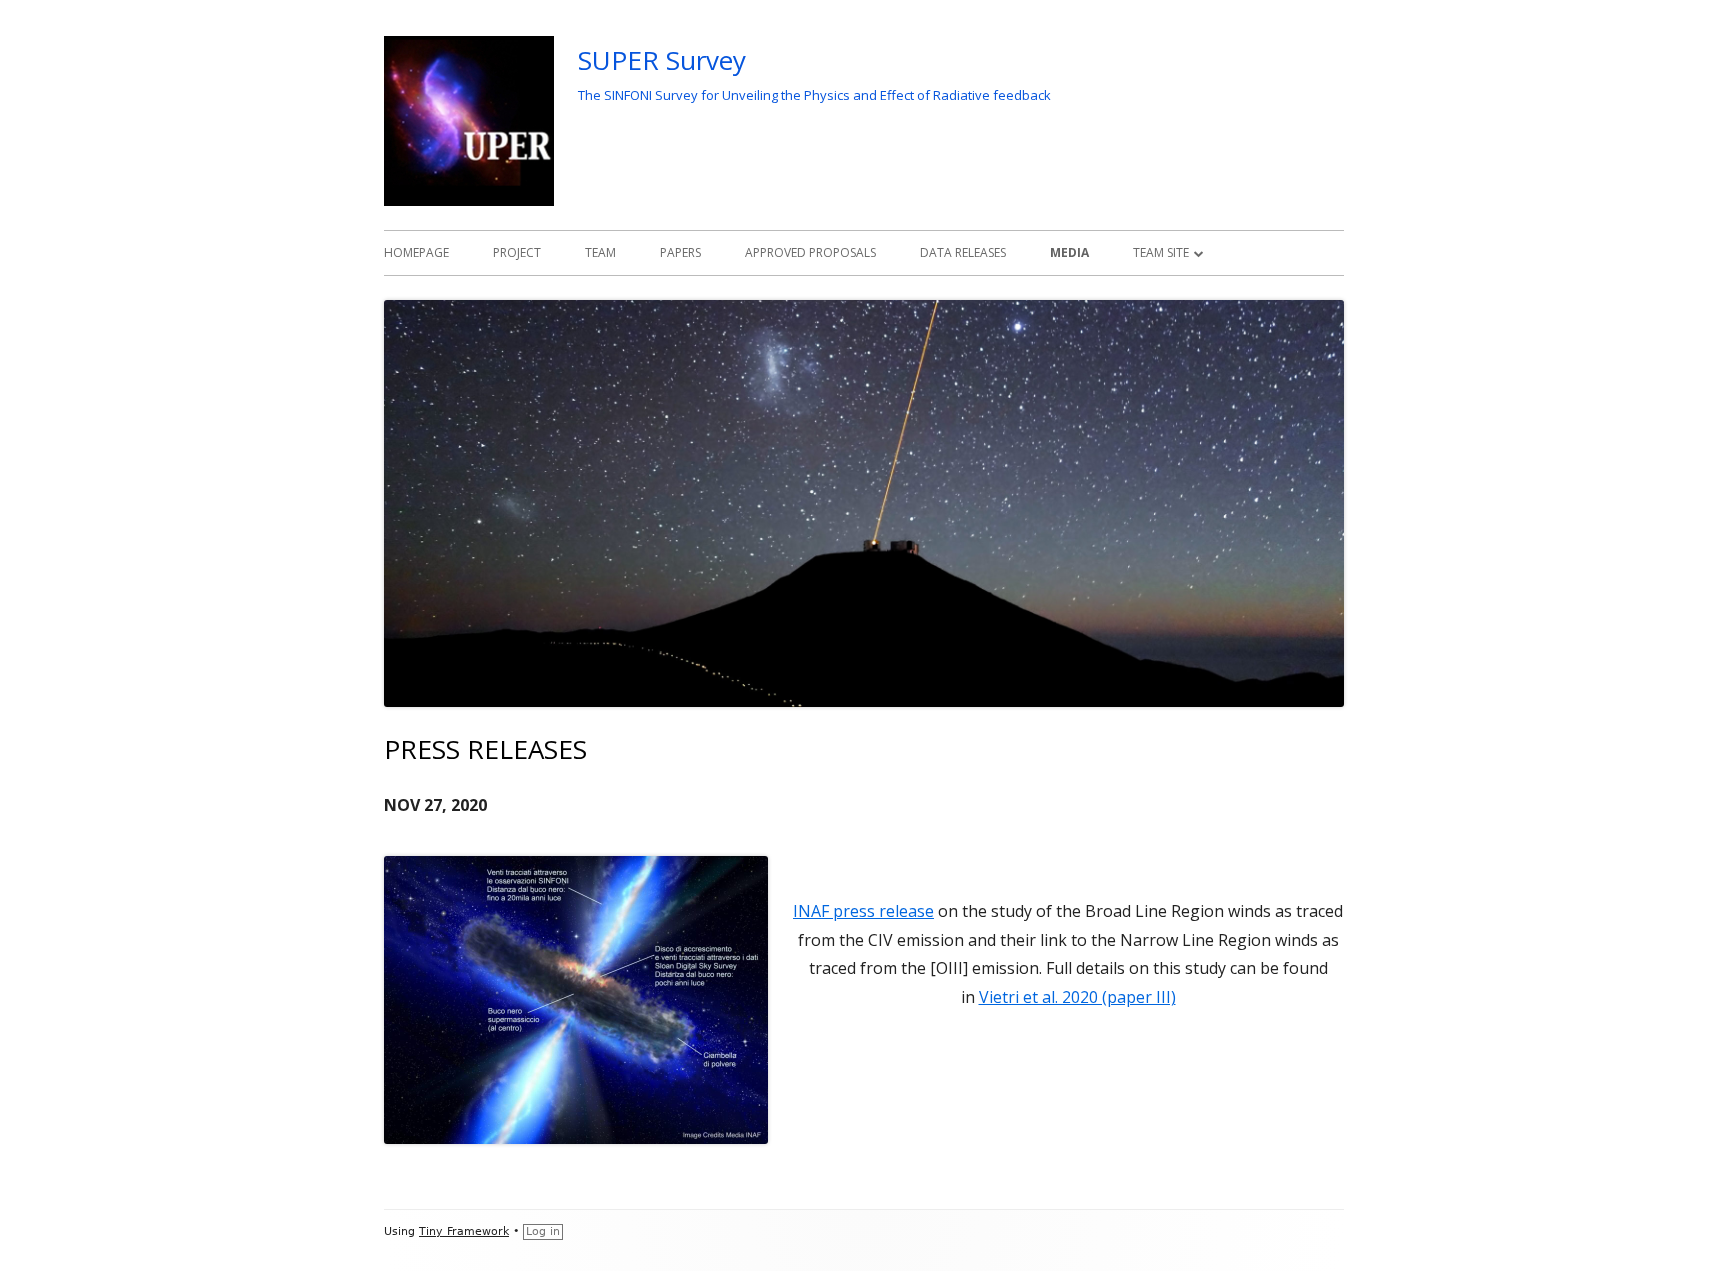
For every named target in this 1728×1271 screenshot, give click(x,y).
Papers (680, 252)
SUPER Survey (662, 60)
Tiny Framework (464, 1231)
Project (517, 252)
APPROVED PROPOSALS (810, 252)
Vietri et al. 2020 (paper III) (1077, 997)
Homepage (416, 252)
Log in (543, 1231)
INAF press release (863, 911)
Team (600, 252)
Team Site (1161, 252)
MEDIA (1069, 252)
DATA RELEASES (963, 252)
